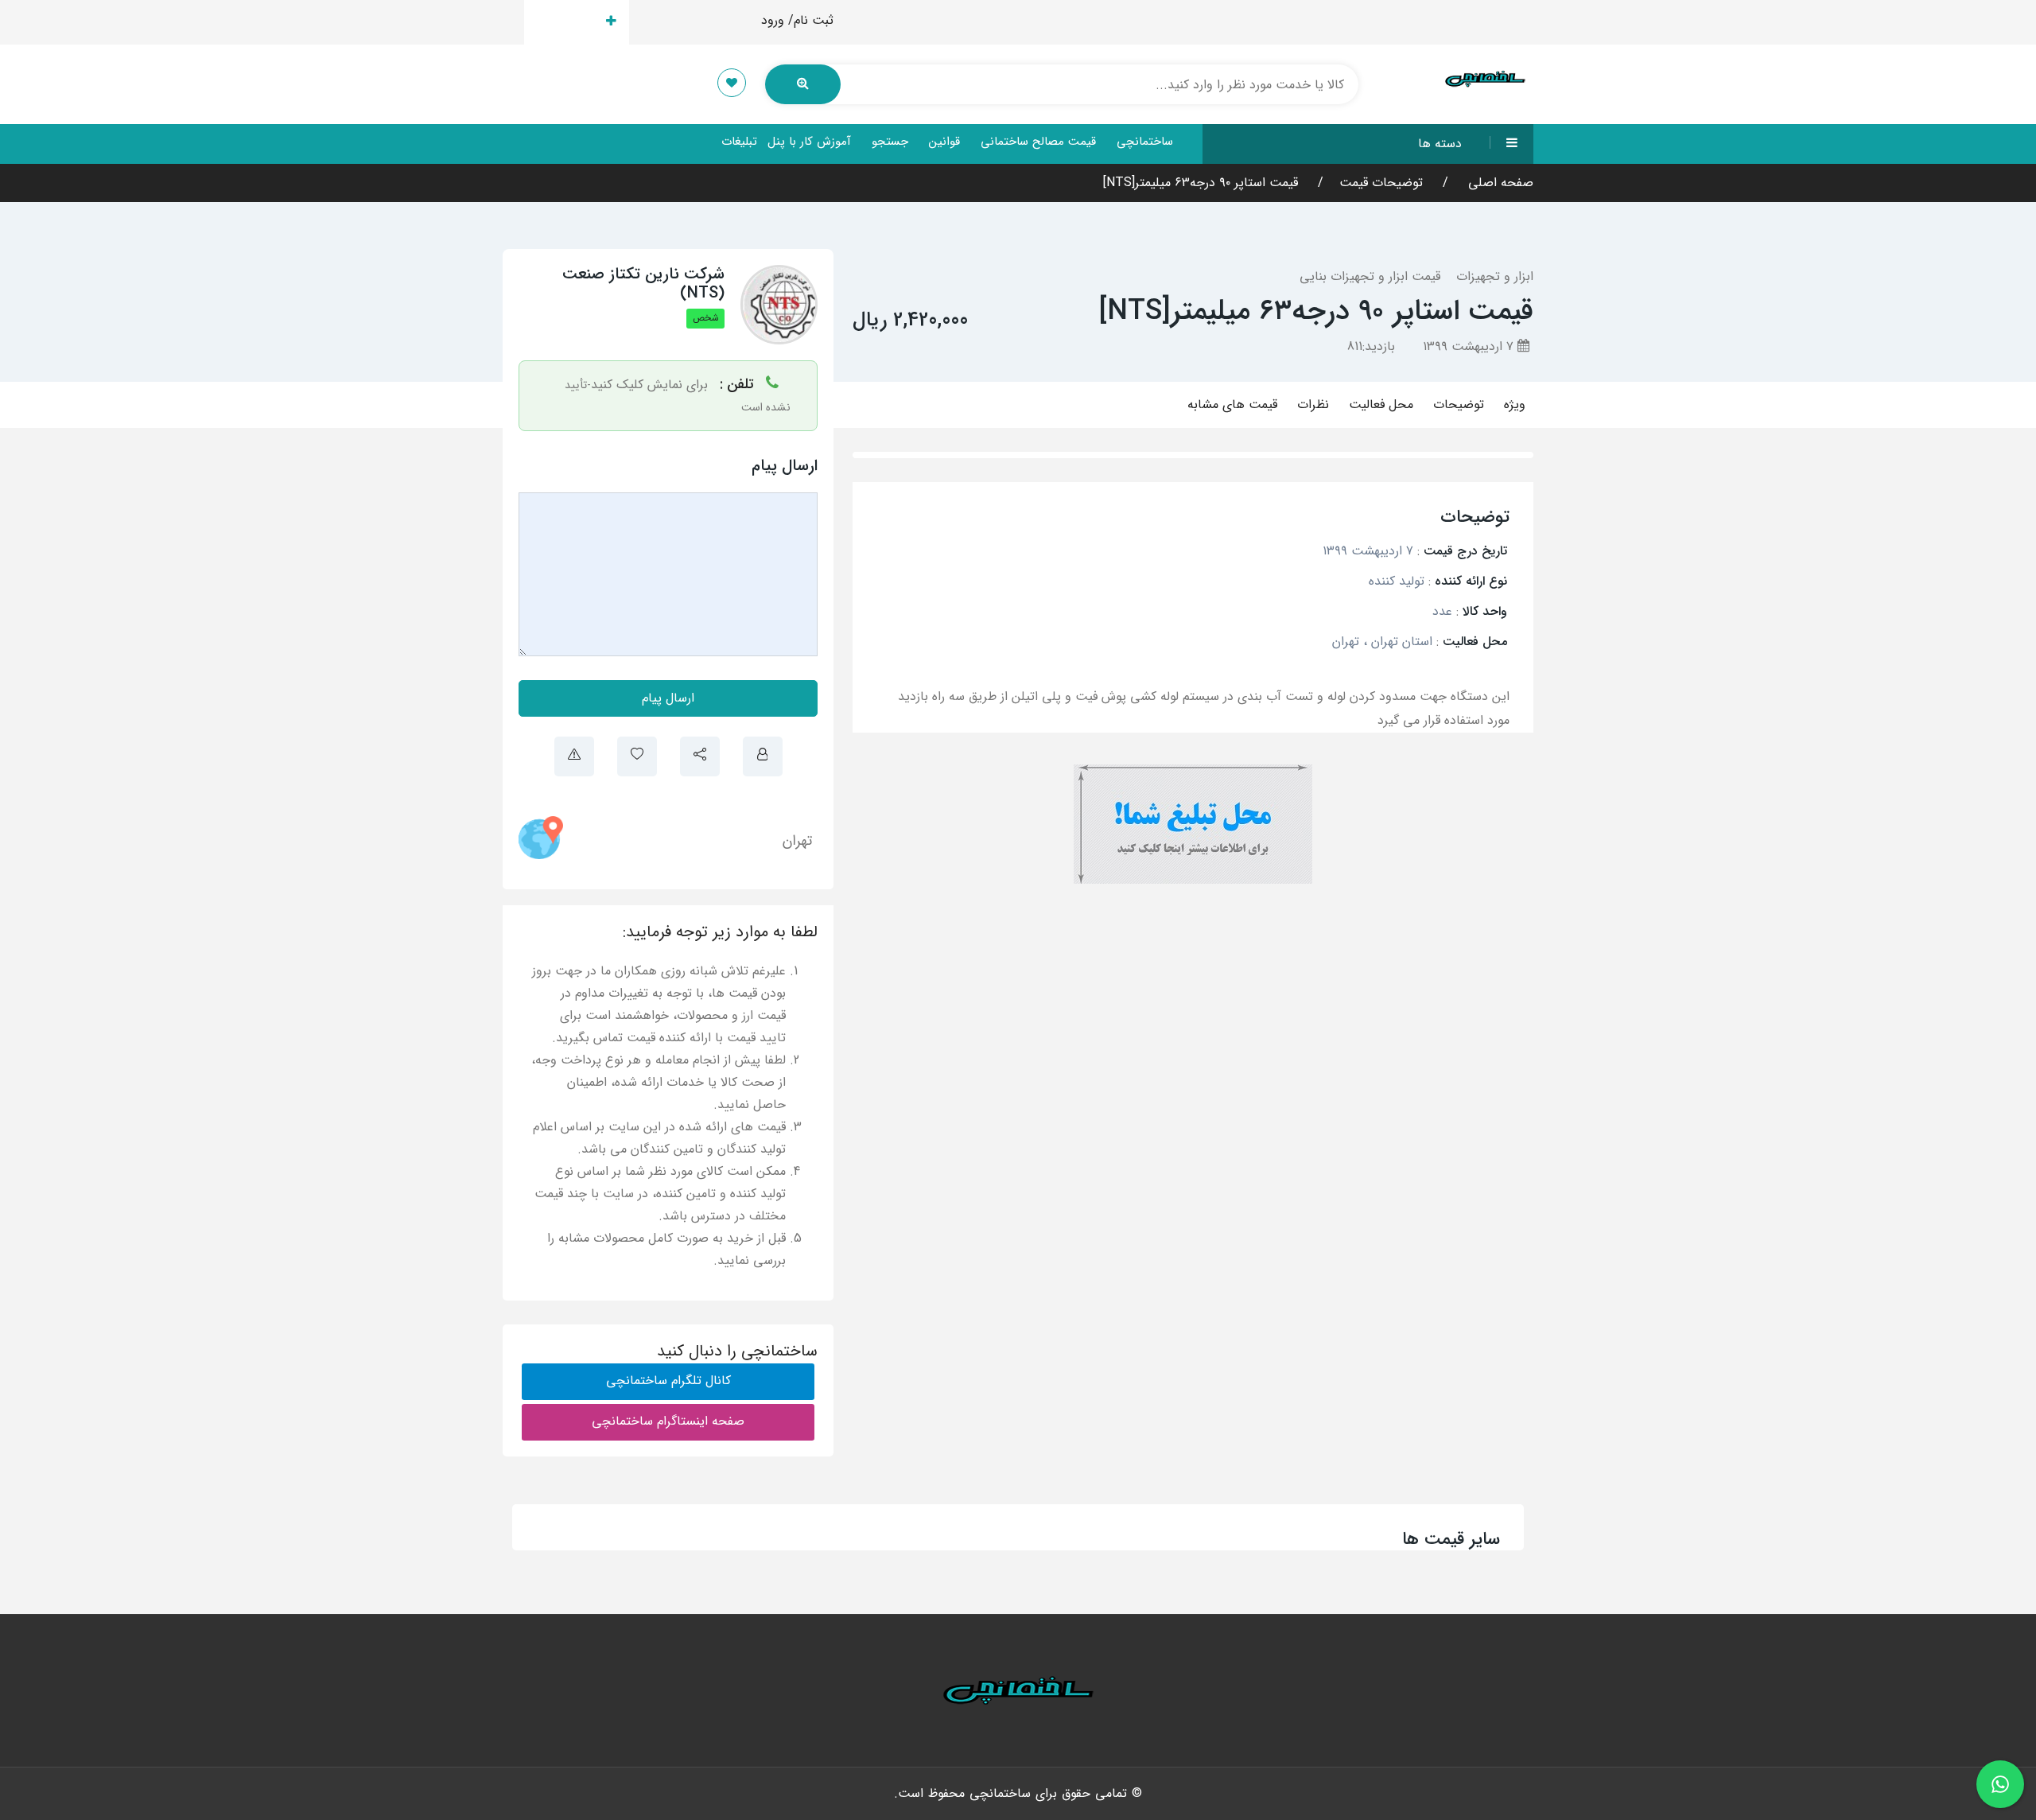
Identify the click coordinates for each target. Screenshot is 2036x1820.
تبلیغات (739, 142)
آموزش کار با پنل (809, 142)
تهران (797, 841)
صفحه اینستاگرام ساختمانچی (668, 1421)
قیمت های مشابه (1232, 404)
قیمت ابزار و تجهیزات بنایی (1370, 276)
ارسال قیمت (567, 22)
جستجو (890, 142)
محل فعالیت (1381, 404)
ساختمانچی (1145, 142)
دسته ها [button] (1440, 144)
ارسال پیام (668, 698)
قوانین (944, 142)
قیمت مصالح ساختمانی (1038, 142)
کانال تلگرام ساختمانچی (668, 1381)
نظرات (1313, 404)
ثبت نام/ (811, 20)
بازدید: (1371, 346)
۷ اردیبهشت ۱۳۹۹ (1470, 346)
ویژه (1515, 404)
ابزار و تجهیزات (1495, 276)
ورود (773, 20)
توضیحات (1459, 404)
